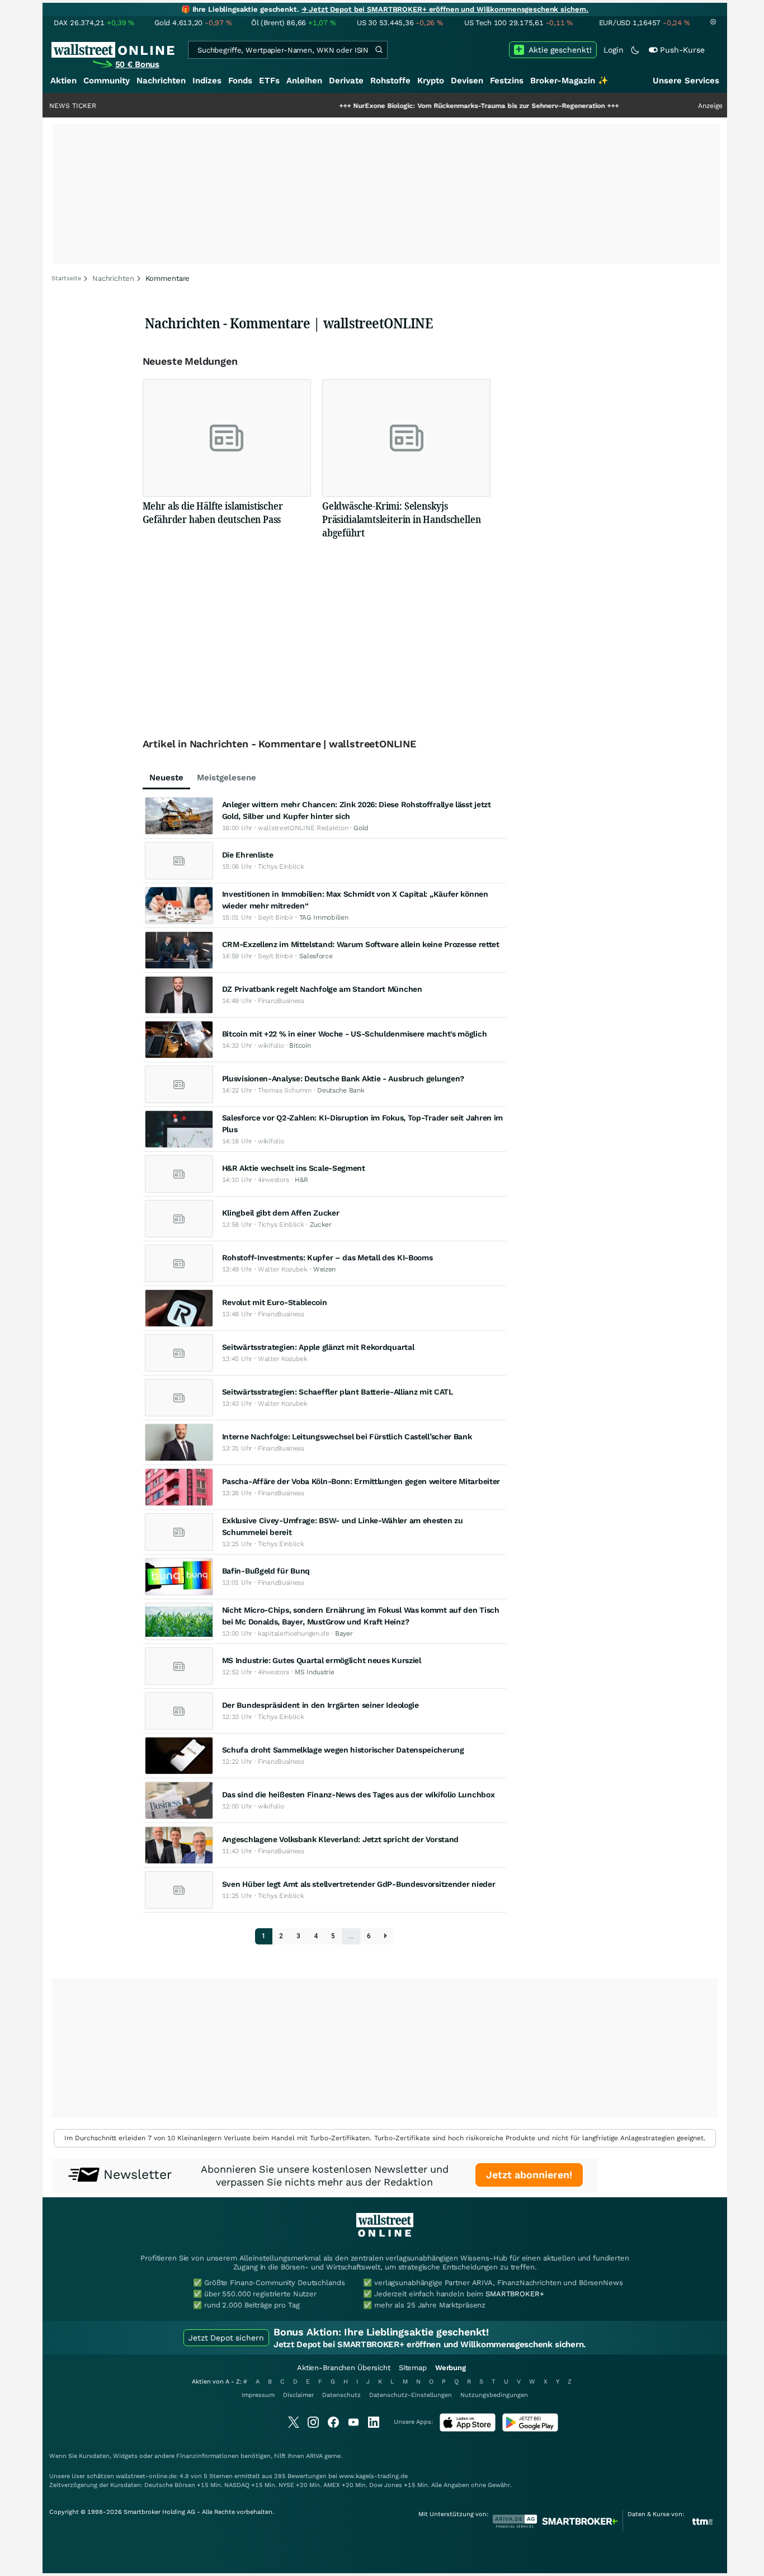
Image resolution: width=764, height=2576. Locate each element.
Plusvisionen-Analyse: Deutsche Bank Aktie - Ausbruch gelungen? (343, 1079)
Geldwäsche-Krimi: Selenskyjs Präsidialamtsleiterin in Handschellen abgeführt (401, 519)
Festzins (507, 81)
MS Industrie (314, 1672)
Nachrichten (161, 81)
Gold (361, 828)
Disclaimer (298, 2395)
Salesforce (316, 956)
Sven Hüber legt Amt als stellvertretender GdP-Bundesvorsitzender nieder (359, 1884)
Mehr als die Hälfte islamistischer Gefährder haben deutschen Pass (213, 512)
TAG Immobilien (324, 917)
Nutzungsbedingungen (494, 2395)
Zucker (321, 1225)
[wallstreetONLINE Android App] (530, 2429)
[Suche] (379, 50)
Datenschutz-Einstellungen (411, 2395)
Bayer (344, 1633)
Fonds (240, 81)
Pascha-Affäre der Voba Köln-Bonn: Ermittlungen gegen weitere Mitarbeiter (361, 1481)
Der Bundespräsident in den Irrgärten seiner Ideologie (320, 1705)
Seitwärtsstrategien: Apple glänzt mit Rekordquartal (318, 1347)
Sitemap (413, 2368)
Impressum (258, 2395)
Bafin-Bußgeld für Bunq (266, 1571)
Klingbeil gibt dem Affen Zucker (281, 1213)
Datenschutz (341, 2395)
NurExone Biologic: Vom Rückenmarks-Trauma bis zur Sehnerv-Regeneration (429, 106)
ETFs (269, 81)
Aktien (63, 81)
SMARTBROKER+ (515, 2294)
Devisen (467, 81)
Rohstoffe (390, 81)
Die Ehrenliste (248, 855)
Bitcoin (300, 1046)
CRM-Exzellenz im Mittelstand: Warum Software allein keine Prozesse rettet (361, 944)
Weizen (324, 1269)
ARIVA (314, 2456)
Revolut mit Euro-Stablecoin (275, 1302)
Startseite (66, 278)
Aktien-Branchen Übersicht (344, 2368)
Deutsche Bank (341, 1090)
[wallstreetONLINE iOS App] (468, 2429)
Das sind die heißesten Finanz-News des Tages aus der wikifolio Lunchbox (359, 1795)
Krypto (431, 81)
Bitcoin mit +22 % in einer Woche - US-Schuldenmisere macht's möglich (355, 1034)
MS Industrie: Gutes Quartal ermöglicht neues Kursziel (322, 1660)
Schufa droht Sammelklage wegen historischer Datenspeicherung (343, 1750)
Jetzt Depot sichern (226, 2338)
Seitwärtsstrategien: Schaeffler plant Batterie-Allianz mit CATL (338, 1392)
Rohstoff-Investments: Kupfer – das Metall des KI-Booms (327, 1258)
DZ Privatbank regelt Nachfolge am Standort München (322, 989)
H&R (301, 1180)
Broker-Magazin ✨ (569, 81)
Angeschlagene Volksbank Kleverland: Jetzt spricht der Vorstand (340, 1839)
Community (107, 81)
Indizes (207, 81)
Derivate (346, 81)
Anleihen (304, 81)
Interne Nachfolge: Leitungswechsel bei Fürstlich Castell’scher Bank (347, 1437)
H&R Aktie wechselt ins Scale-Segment (294, 1168)
